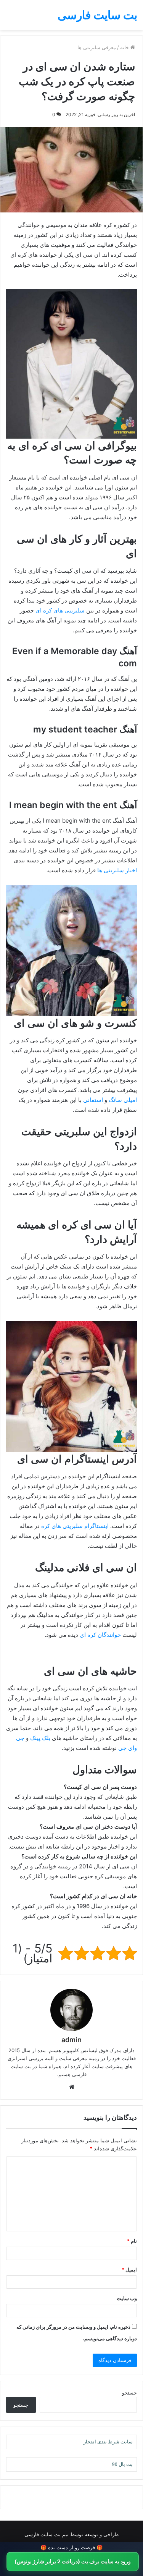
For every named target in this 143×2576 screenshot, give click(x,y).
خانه (125, 47)
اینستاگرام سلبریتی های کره (75, 1526)
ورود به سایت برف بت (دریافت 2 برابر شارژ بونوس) (73, 2561)
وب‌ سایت (127, 2298)
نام (132, 2241)
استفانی (93, 1100)
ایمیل (129, 2270)
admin (71, 2040)
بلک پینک (40, 1738)
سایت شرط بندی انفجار (108, 2442)
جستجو (129, 2393)
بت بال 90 (122, 2464)
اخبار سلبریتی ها (117, 870)
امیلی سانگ (123, 1100)
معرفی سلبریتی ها (97, 47)
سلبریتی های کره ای (60, 610)
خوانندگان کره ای (100, 1635)
